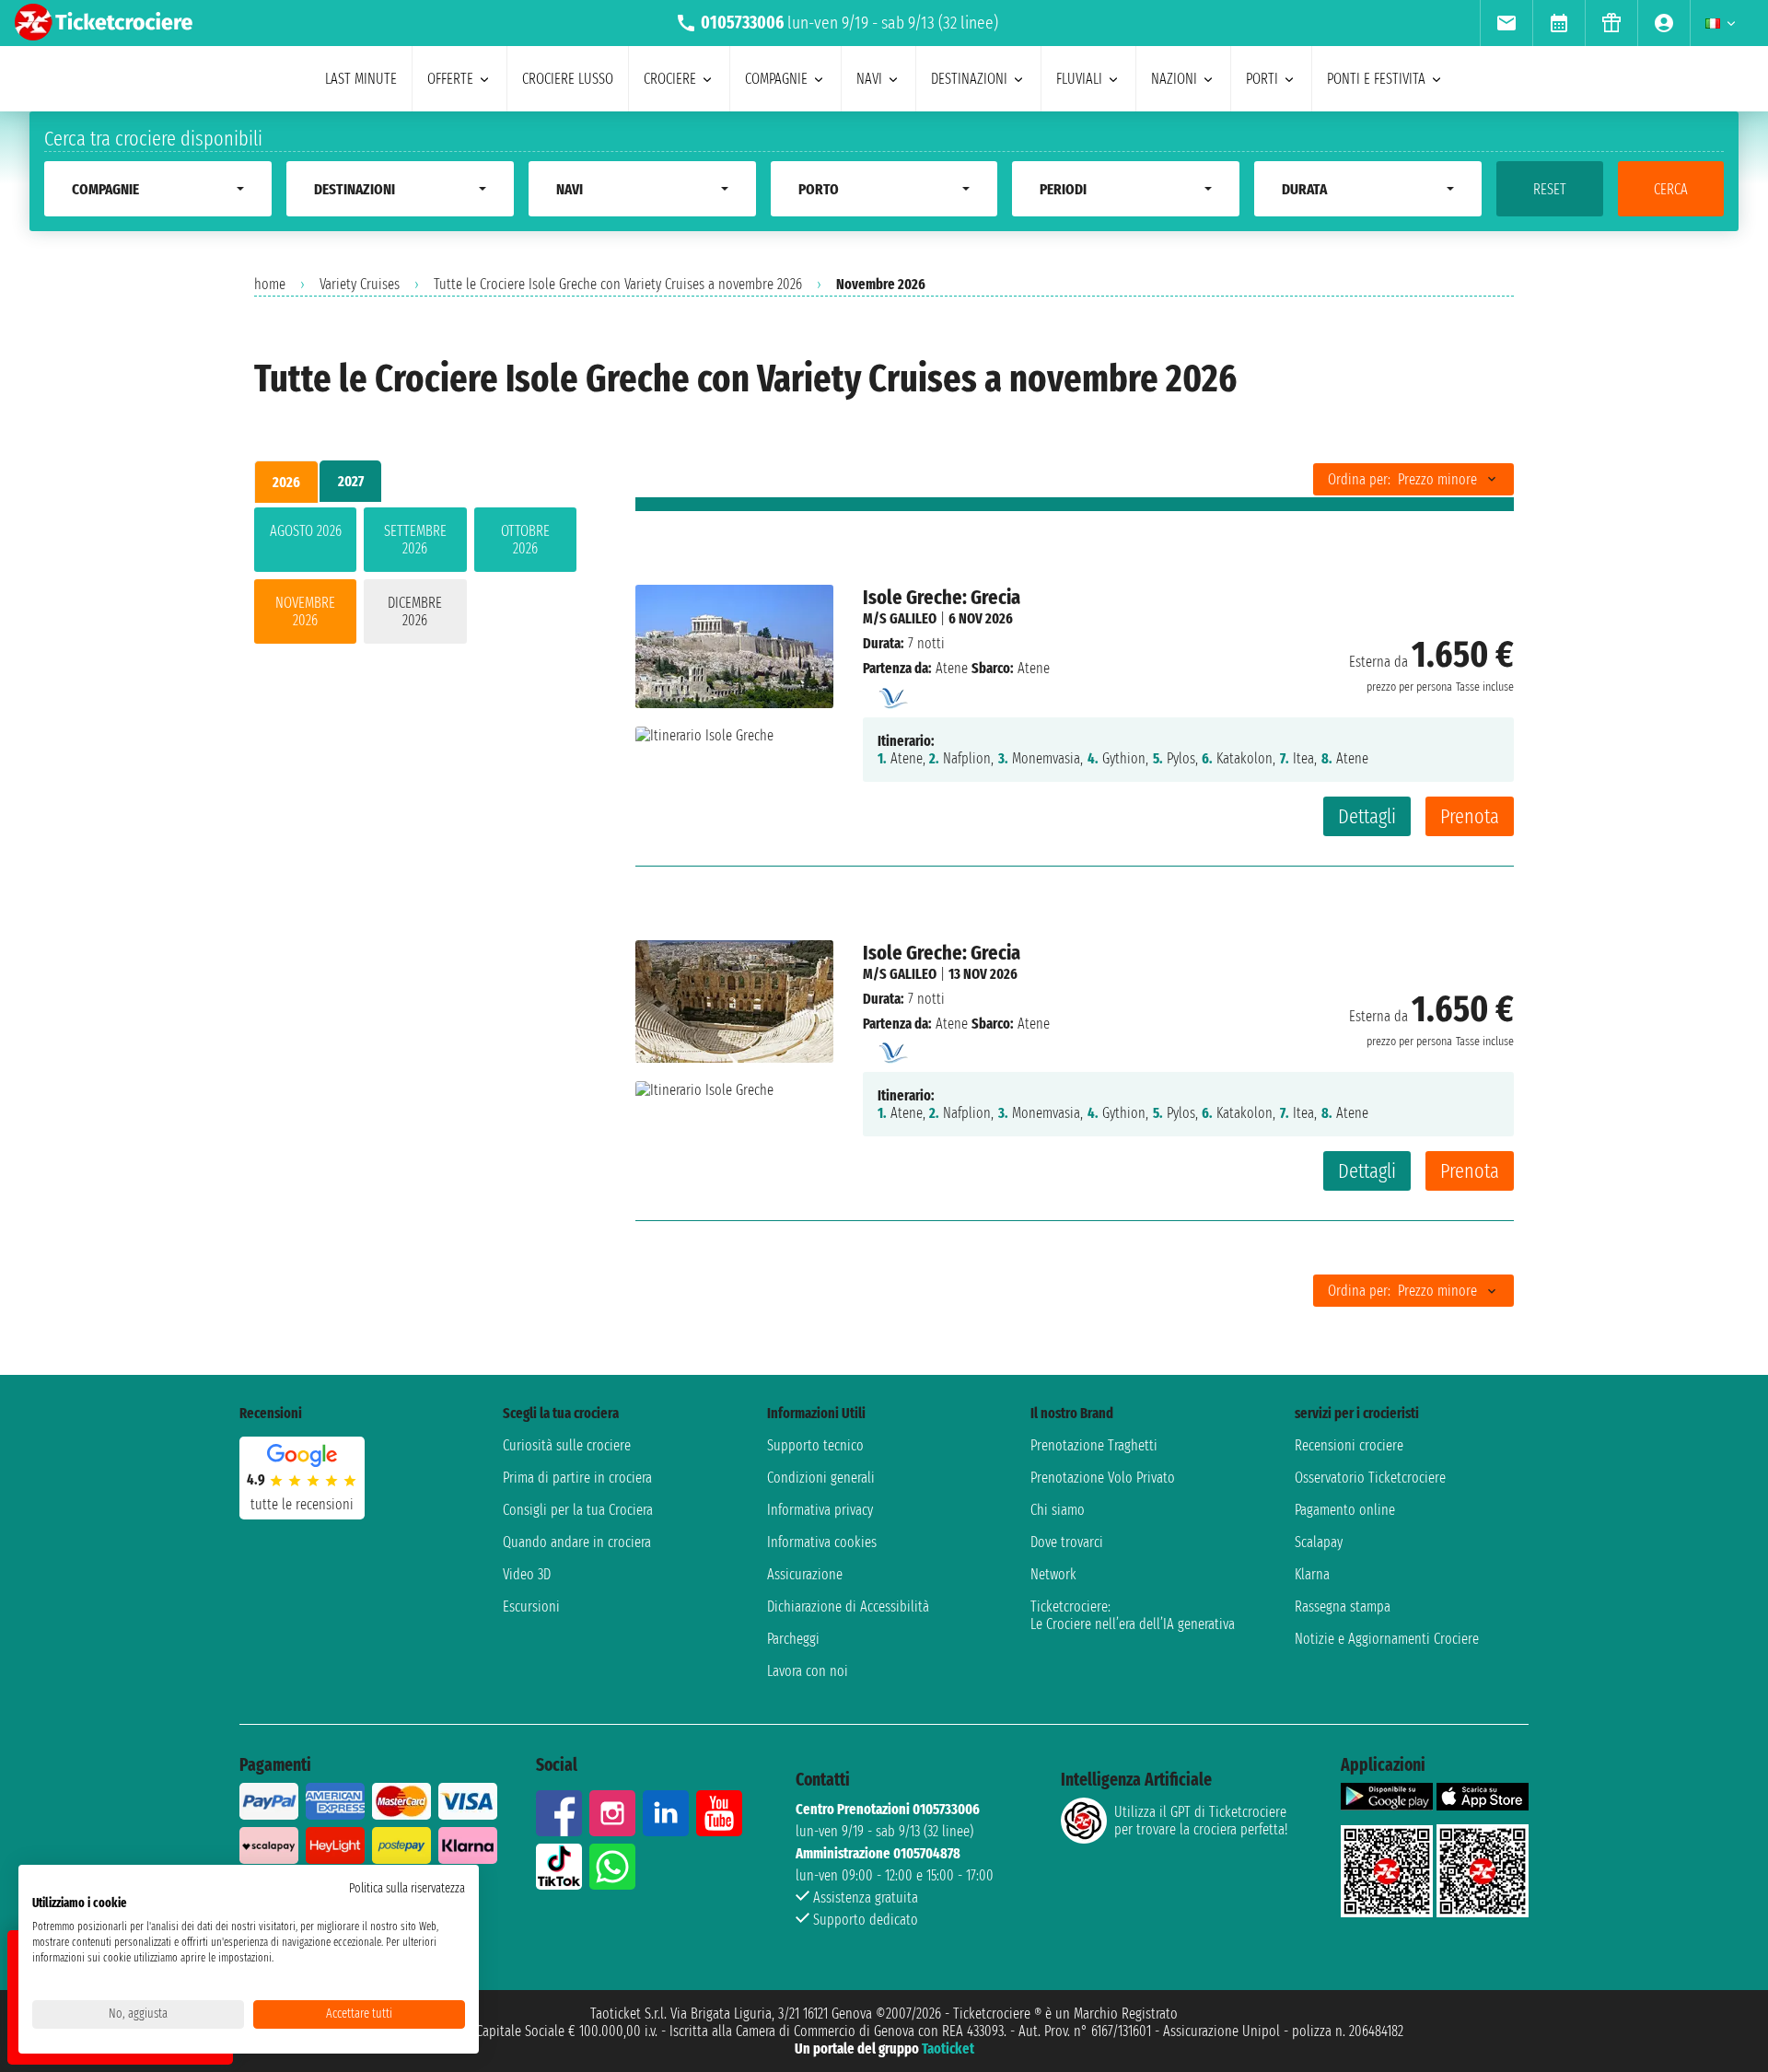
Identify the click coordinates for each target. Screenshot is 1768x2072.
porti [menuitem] (1262, 79)
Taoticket (948, 2049)
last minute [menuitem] (361, 79)
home (270, 284)
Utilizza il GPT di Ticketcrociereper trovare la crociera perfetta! (1201, 1821)
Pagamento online (1345, 1510)
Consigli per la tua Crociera (578, 1510)
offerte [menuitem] (450, 79)
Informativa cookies (822, 1542)
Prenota (1470, 816)
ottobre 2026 (525, 540)
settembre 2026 (415, 540)
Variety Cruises (360, 284)
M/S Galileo (900, 618)
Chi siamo (1058, 1510)
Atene (952, 668)
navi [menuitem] (869, 79)
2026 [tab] (286, 482)
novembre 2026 (305, 611)
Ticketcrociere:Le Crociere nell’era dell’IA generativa (1133, 1615)
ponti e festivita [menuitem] (1376, 79)
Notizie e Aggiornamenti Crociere (1387, 1639)
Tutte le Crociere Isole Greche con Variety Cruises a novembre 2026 (618, 284)
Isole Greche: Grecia (942, 597)
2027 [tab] (351, 481)
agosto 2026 (306, 531)
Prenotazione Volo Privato (1103, 1478)
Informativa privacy (820, 1510)
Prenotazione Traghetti (1094, 1445)
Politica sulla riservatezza (407, 1888)
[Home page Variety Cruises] (891, 693)
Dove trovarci (1067, 1542)
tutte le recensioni (302, 1504)
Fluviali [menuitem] (1079, 79)
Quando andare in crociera (577, 1542)
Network (1053, 1574)
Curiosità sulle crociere (567, 1445)
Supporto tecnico (815, 1445)
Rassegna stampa (1343, 1606)
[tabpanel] (415, 579)
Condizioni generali (821, 1478)
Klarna (1312, 1574)
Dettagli (1367, 816)
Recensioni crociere (1349, 1445)
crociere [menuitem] (670, 79)
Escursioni (531, 1606)
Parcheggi (793, 1639)
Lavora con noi (808, 1671)
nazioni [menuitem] (1174, 79)
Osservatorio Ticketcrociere (1370, 1478)
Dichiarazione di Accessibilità (848, 1606)
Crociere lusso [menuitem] (568, 79)
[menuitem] (1506, 23)
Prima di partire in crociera (577, 1478)
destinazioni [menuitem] (969, 79)
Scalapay (1319, 1542)
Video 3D (527, 1574)
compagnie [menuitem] (776, 79)
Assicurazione (805, 1574)
